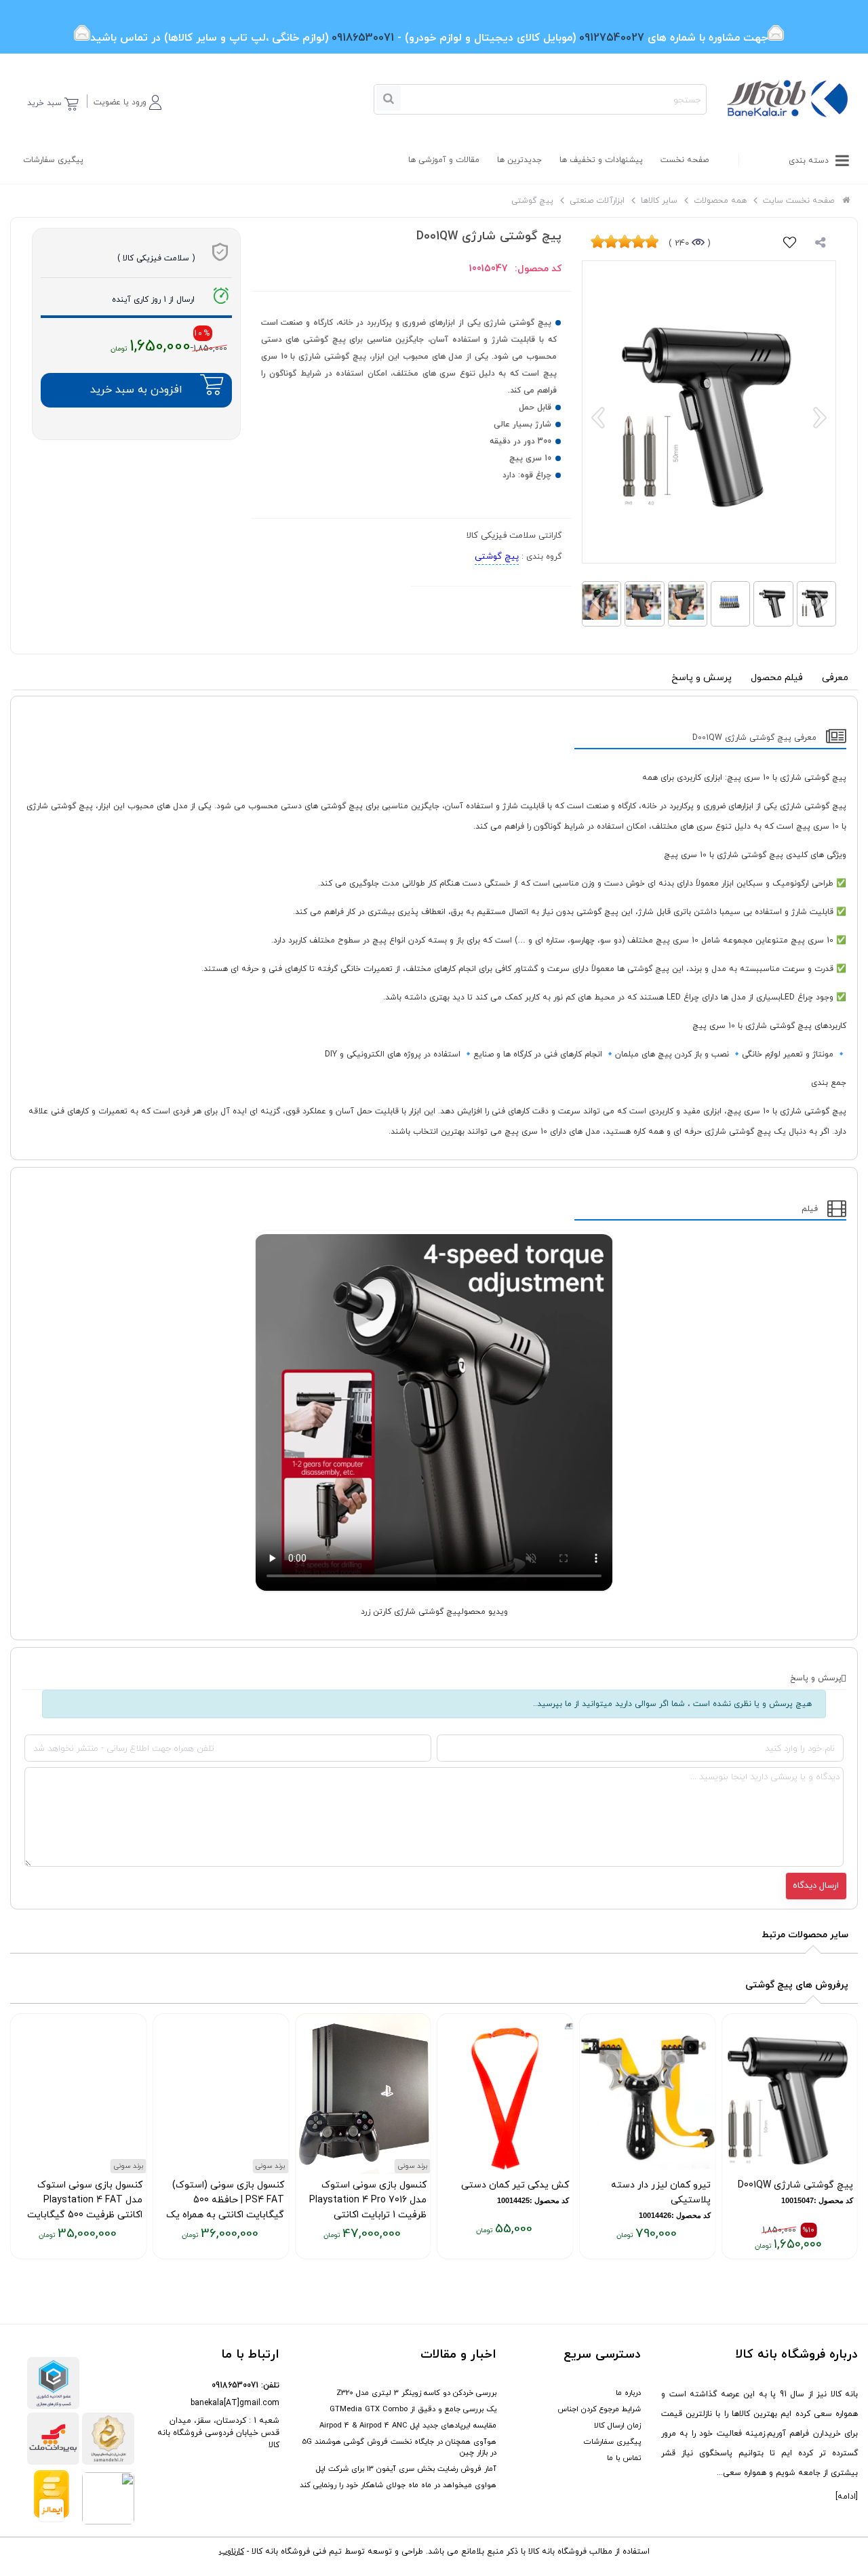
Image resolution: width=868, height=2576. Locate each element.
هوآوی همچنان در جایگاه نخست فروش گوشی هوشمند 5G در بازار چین (399, 2447)
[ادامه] (847, 2497)
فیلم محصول (777, 678)
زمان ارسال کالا (617, 2425)
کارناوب (232, 2552)
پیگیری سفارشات (53, 160)
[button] (127, 100)
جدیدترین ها (519, 160)
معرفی (835, 678)
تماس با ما (624, 2458)
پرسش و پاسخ (702, 678)
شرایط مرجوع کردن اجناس (599, 2409)
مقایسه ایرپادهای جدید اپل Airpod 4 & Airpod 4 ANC (408, 2425)
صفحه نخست (685, 160)
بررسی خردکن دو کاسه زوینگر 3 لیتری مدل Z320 (416, 2393)
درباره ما (628, 2393)
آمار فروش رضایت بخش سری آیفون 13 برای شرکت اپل (406, 2469)
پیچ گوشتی (497, 557)
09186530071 (235, 2385)
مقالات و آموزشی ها (444, 160)
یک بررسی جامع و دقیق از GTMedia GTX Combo (413, 2409)
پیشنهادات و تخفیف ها (601, 160)
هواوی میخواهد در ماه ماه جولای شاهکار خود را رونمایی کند (398, 2485)
